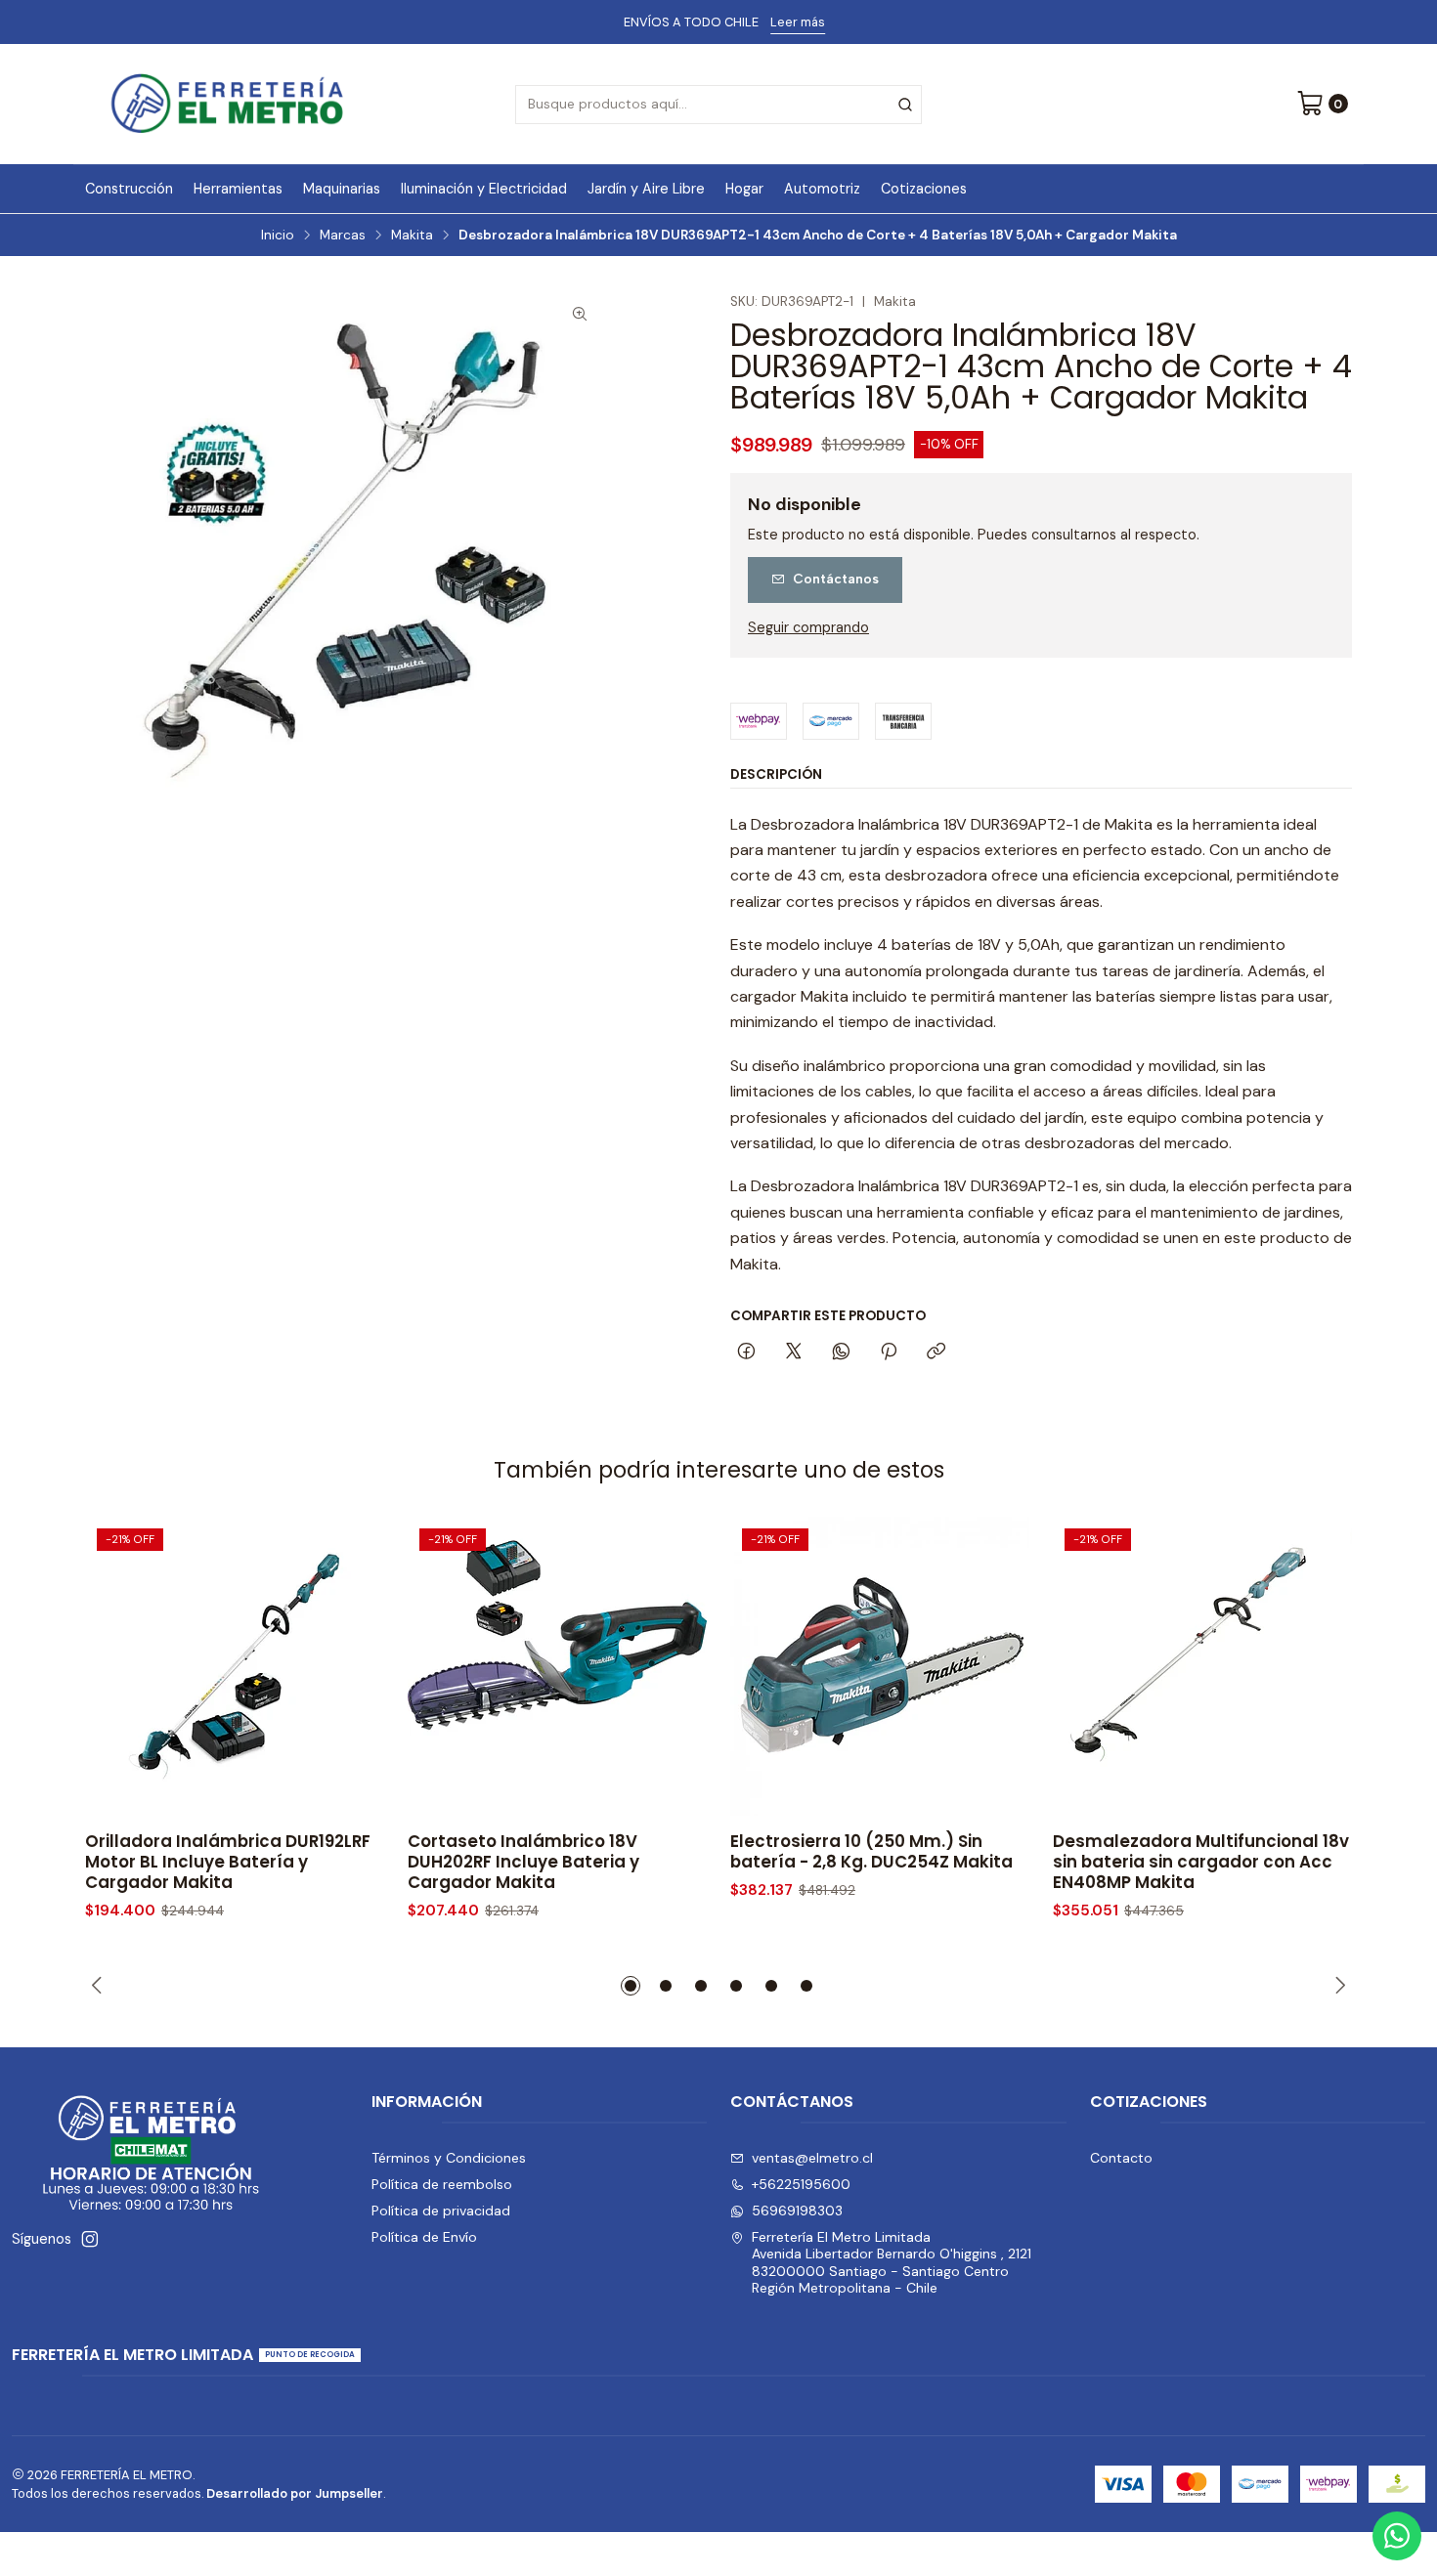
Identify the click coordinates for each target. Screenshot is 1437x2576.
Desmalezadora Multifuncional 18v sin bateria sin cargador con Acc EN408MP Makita (1201, 1862)
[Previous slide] (100, 1986)
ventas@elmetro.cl (812, 2158)
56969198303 (797, 2211)
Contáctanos (836, 579)
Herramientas (238, 189)
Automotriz (822, 189)
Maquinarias (342, 189)
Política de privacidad (441, 2211)
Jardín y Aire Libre (646, 189)
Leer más (796, 22)
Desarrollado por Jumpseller (295, 2493)
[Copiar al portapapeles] (936, 1352)
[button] (631, 1986)
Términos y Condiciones (449, 2158)
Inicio (278, 236)
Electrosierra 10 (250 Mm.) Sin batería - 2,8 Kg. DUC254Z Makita (871, 1852)
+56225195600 (801, 2184)
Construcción (129, 189)
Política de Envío (424, 2237)
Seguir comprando (808, 627)
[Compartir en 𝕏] (794, 1352)
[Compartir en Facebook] (746, 1352)
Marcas (343, 236)
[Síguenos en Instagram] (90, 2239)
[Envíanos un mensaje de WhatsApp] (1397, 2536)
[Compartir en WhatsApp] (841, 1352)
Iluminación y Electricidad (484, 189)
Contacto (1121, 2158)
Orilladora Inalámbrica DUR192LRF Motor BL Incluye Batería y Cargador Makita (228, 1862)
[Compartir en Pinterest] (889, 1352)
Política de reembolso (442, 2184)
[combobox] (718, 105)
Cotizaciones (924, 189)
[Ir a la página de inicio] (227, 104)
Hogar (744, 189)
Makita (412, 236)
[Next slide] (1337, 1986)
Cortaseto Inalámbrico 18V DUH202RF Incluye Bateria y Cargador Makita (523, 1862)
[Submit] (905, 105)
